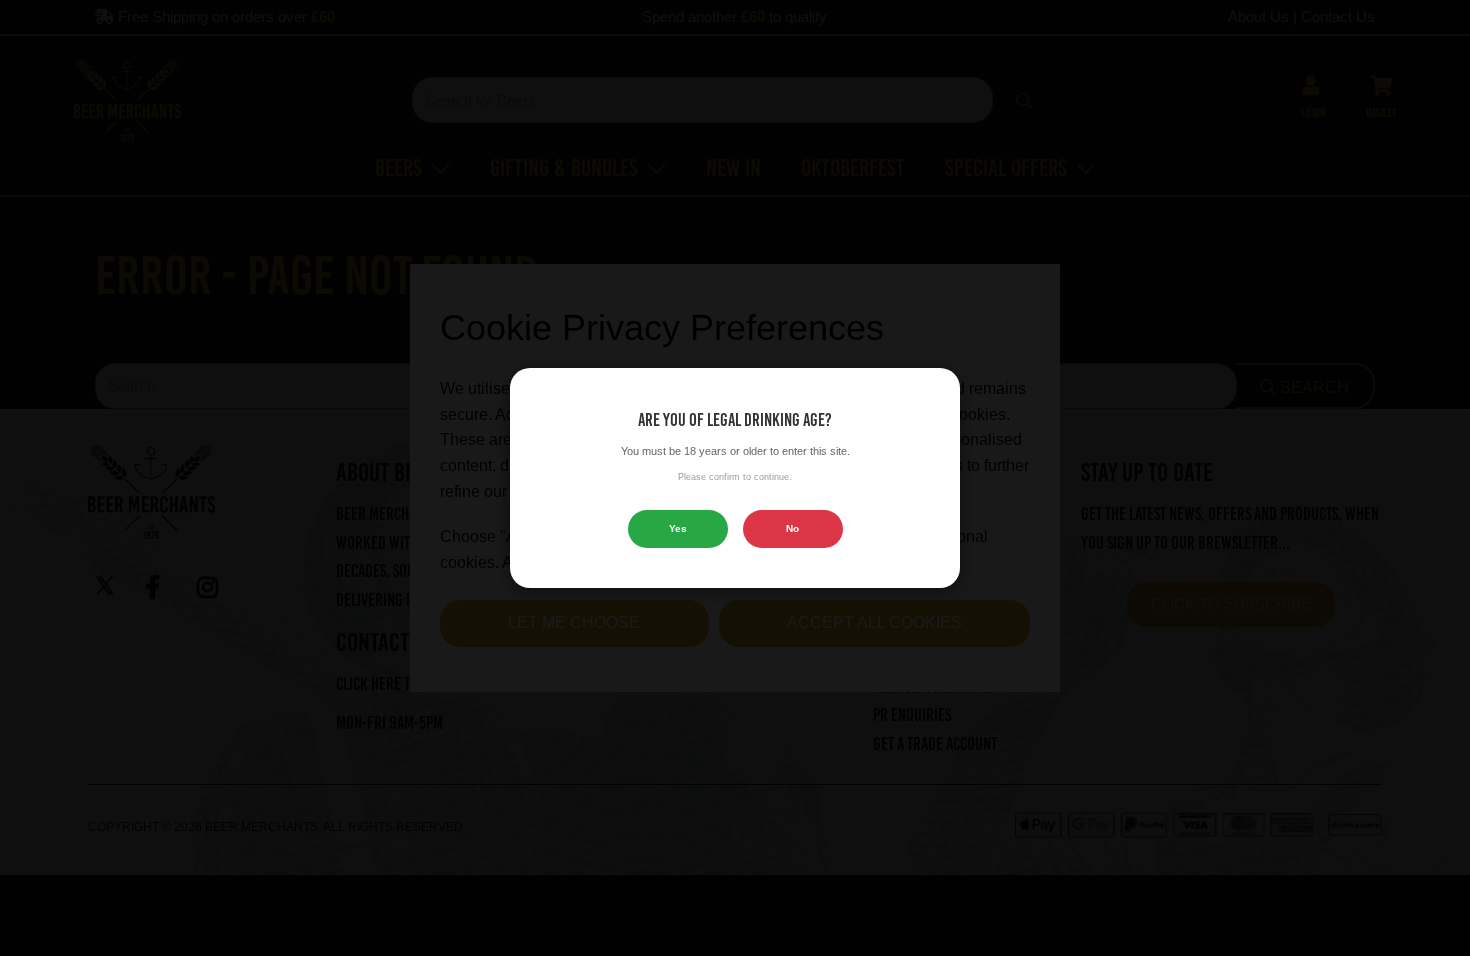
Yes (678, 528)
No (792, 528)
